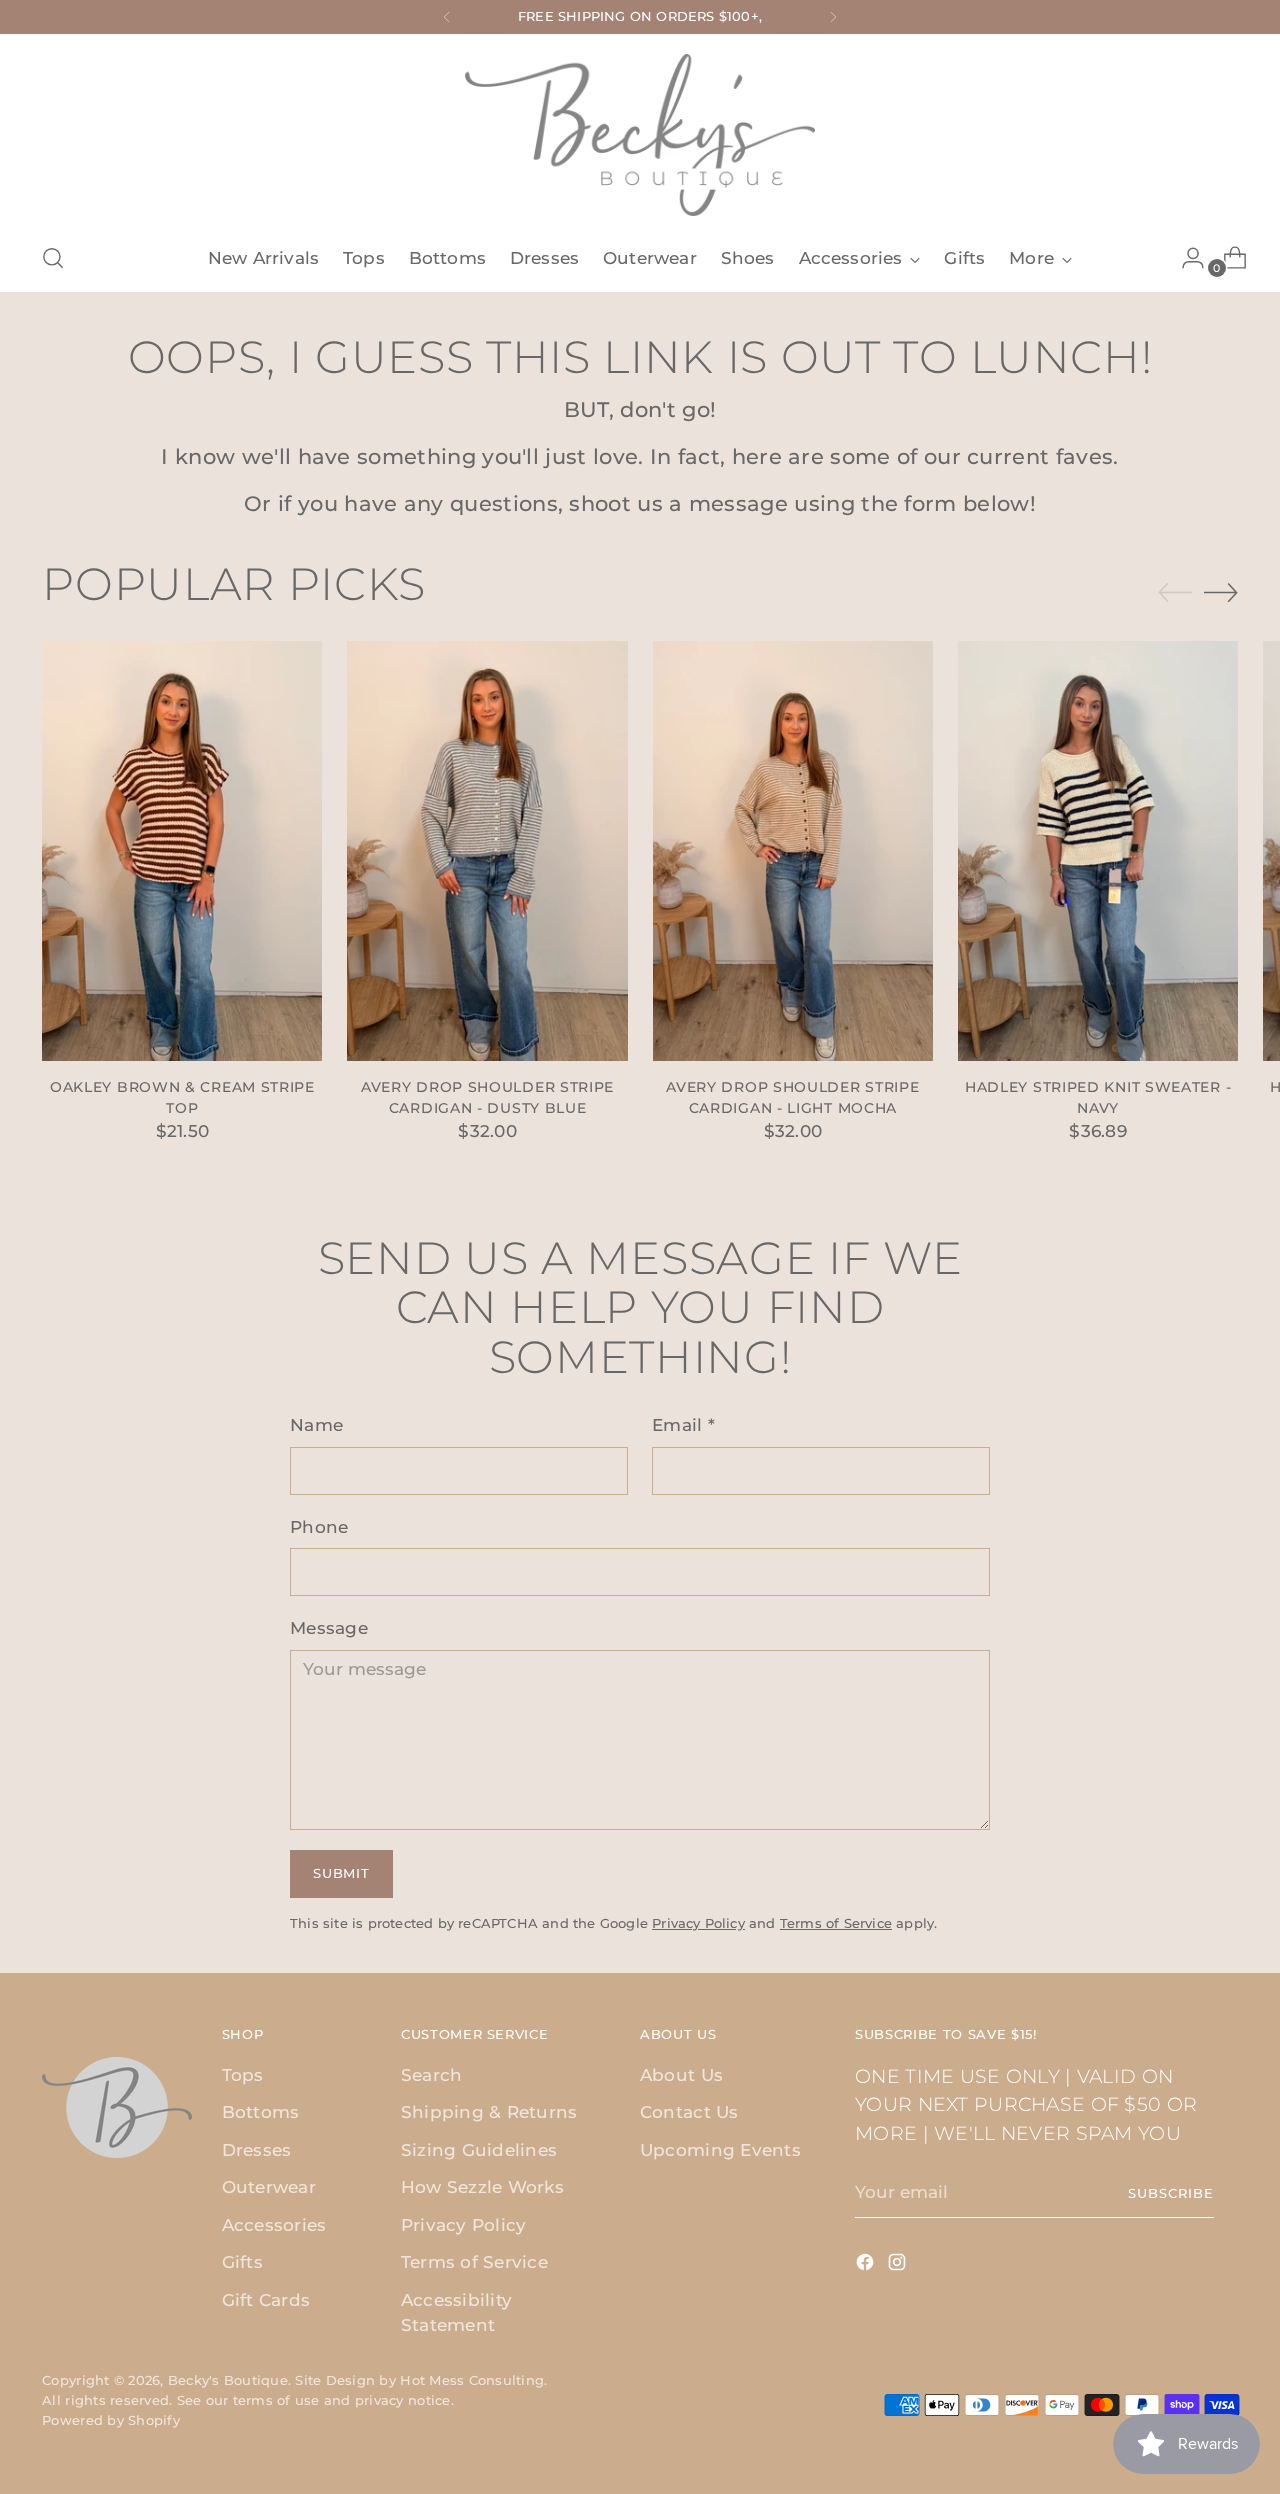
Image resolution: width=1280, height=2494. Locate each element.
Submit (341, 1873)
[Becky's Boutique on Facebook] (867, 2266)
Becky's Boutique (228, 2380)
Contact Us (689, 2112)
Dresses (257, 2150)
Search (432, 2075)
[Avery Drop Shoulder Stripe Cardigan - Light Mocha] (793, 851)
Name (316, 1425)
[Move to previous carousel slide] (1175, 593)
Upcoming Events (720, 2150)
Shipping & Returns (489, 2112)
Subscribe (1171, 2193)
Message (329, 1628)
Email (683, 1425)
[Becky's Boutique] (640, 135)
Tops (243, 2075)
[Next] (833, 17)
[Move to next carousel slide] (1221, 592)
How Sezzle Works (482, 2187)
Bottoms (261, 2112)
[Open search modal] (53, 258)
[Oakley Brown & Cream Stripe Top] (182, 851)
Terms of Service (836, 1923)
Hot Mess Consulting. (473, 2380)
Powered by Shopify (111, 2420)
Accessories (274, 2225)
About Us (681, 2075)
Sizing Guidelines (479, 2150)
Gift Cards (266, 2300)
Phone (319, 1527)
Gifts (242, 2262)
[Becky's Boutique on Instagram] (899, 2266)
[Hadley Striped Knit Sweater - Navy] (1098, 851)
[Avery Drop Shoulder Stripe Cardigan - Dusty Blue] (487, 851)
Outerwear (269, 2187)
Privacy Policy (698, 1923)
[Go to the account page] (1185, 258)
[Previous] (447, 17)
